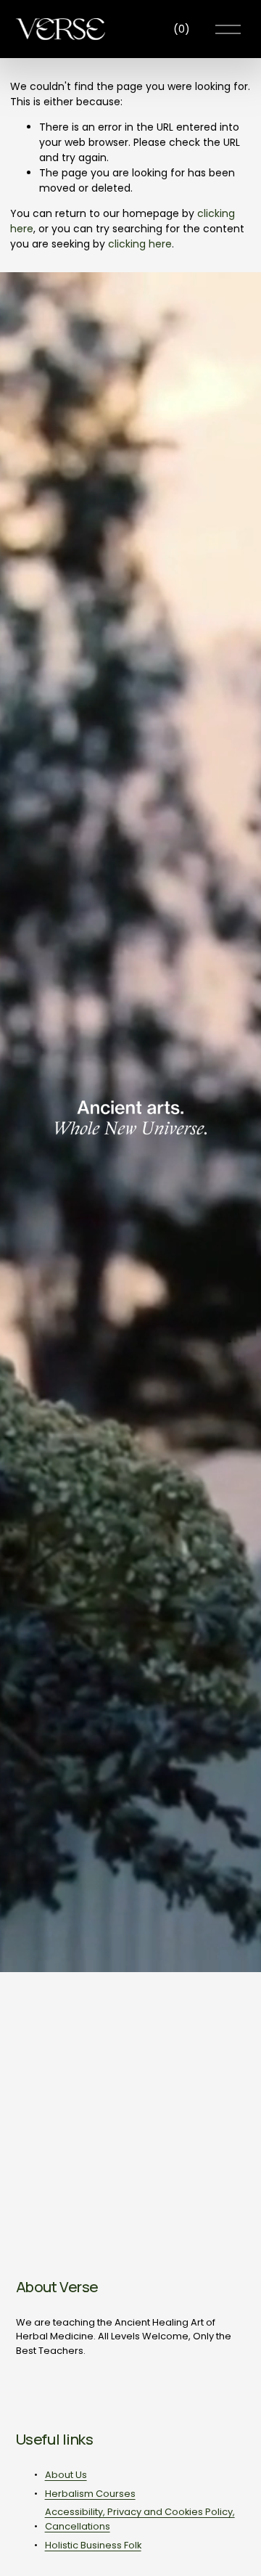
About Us (66, 2475)
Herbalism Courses (90, 2494)
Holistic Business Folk (93, 2545)
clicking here (140, 244)
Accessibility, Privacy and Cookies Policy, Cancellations (140, 2519)
